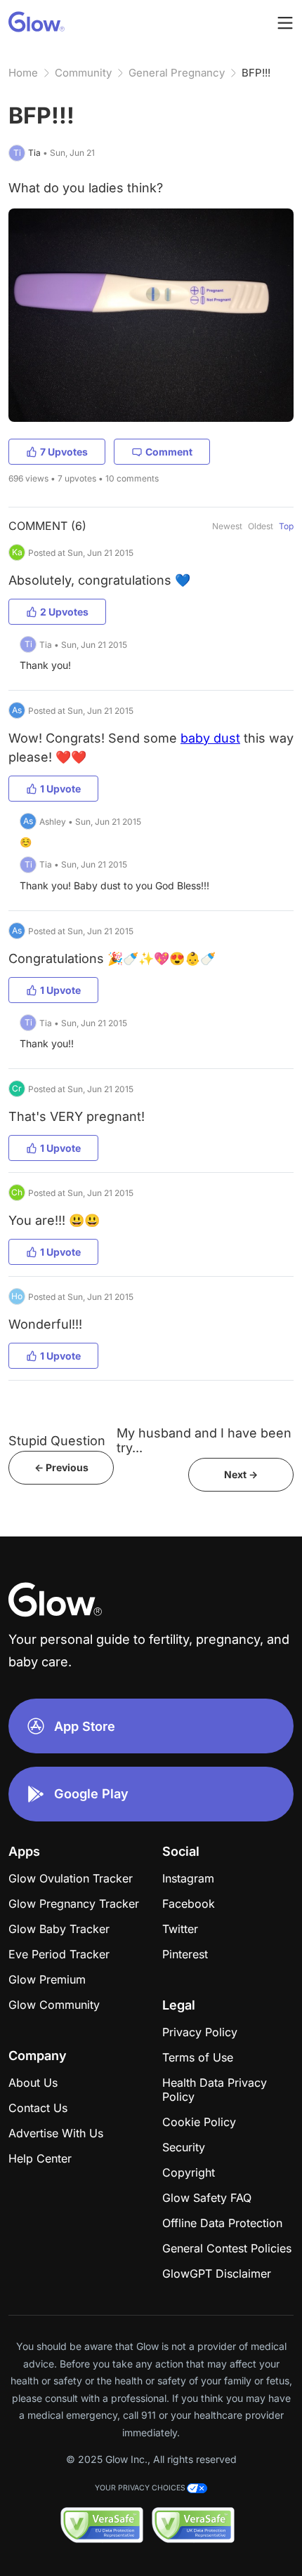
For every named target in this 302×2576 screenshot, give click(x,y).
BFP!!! (256, 73)
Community (83, 73)
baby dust (210, 738)
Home (23, 73)
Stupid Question (57, 1441)
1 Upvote (60, 789)
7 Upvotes (64, 452)
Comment (169, 452)
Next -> (241, 1474)
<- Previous (61, 1467)
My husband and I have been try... (204, 1440)
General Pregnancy (177, 73)
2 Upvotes (64, 612)
